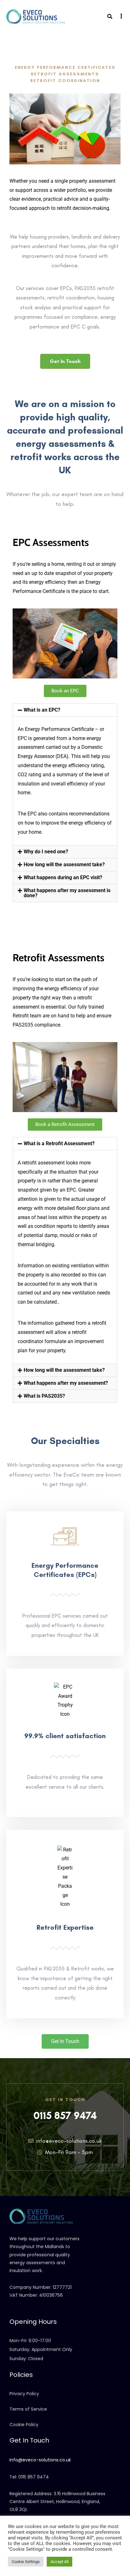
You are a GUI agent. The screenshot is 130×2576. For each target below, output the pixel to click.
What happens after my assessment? (66, 1383)
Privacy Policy (24, 2394)
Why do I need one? (46, 852)
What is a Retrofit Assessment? (59, 1143)
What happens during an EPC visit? (63, 877)
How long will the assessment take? (64, 865)
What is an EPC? (42, 710)
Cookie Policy (24, 2425)
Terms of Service (28, 2409)
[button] (65, 710)
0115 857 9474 (65, 2116)
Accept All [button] (59, 2562)
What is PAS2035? (44, 1396)
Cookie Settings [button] (26, 2562)
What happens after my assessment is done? (67, 893)
